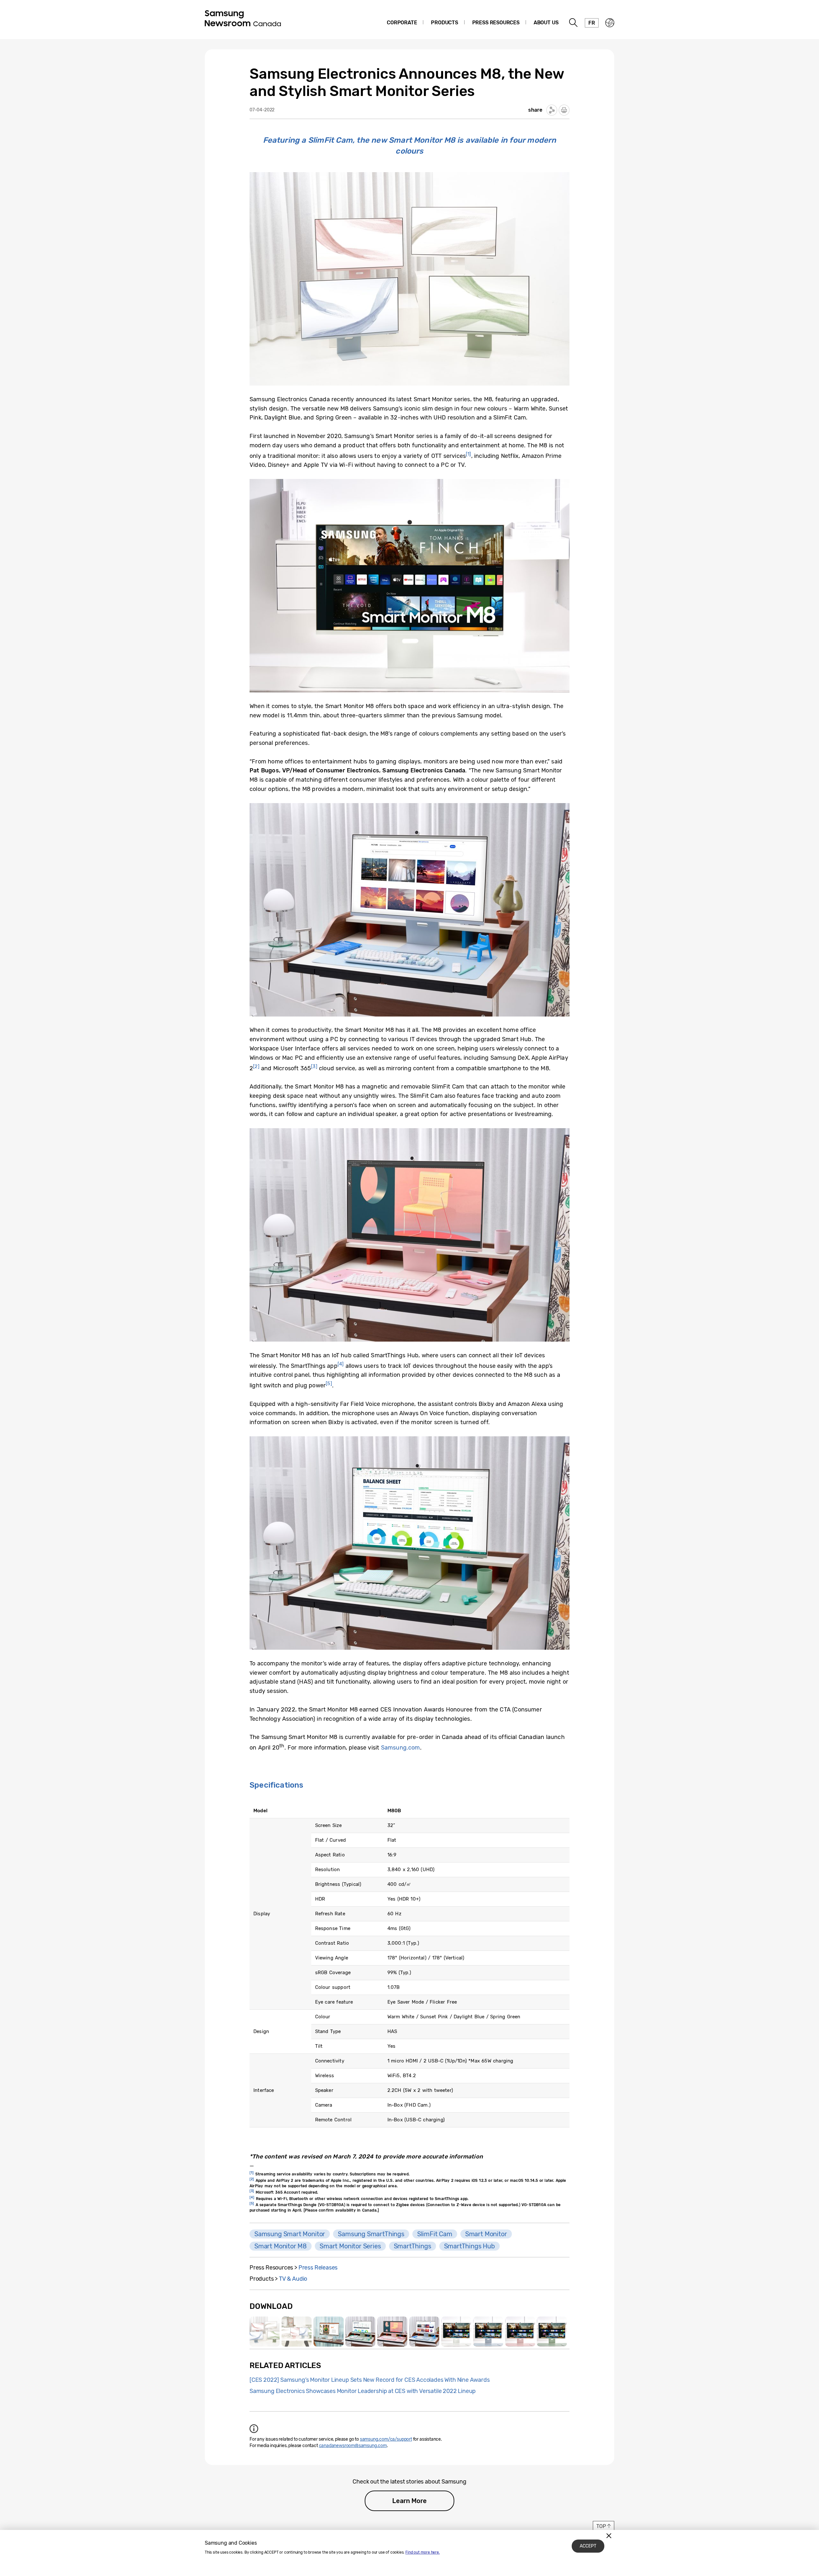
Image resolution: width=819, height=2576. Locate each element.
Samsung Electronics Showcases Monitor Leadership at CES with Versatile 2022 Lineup (363, 2391)
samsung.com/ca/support (386, 2439)
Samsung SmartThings (371, 2234)
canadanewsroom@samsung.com (353, 2446)
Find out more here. (423, 2552)
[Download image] (265, 2332)
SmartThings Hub (469, 2246)
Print (564, 110)
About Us (546, 23)
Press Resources (496, 23)
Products (445, 23)
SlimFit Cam (435, 2234)
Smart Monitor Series (350, 2246)
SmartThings (413, 2246)
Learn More (409, 2501)
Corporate (402, 23)
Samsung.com (401, 1748)
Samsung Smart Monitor (290, 2234)
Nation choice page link (610, 23)
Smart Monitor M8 (281, 2246)
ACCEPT (588, 2546)
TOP (601, 2526)
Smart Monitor (486, 2234)
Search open (574, 23)
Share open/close (552, 110)
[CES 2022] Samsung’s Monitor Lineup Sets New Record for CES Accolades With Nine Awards (370, 2380)
